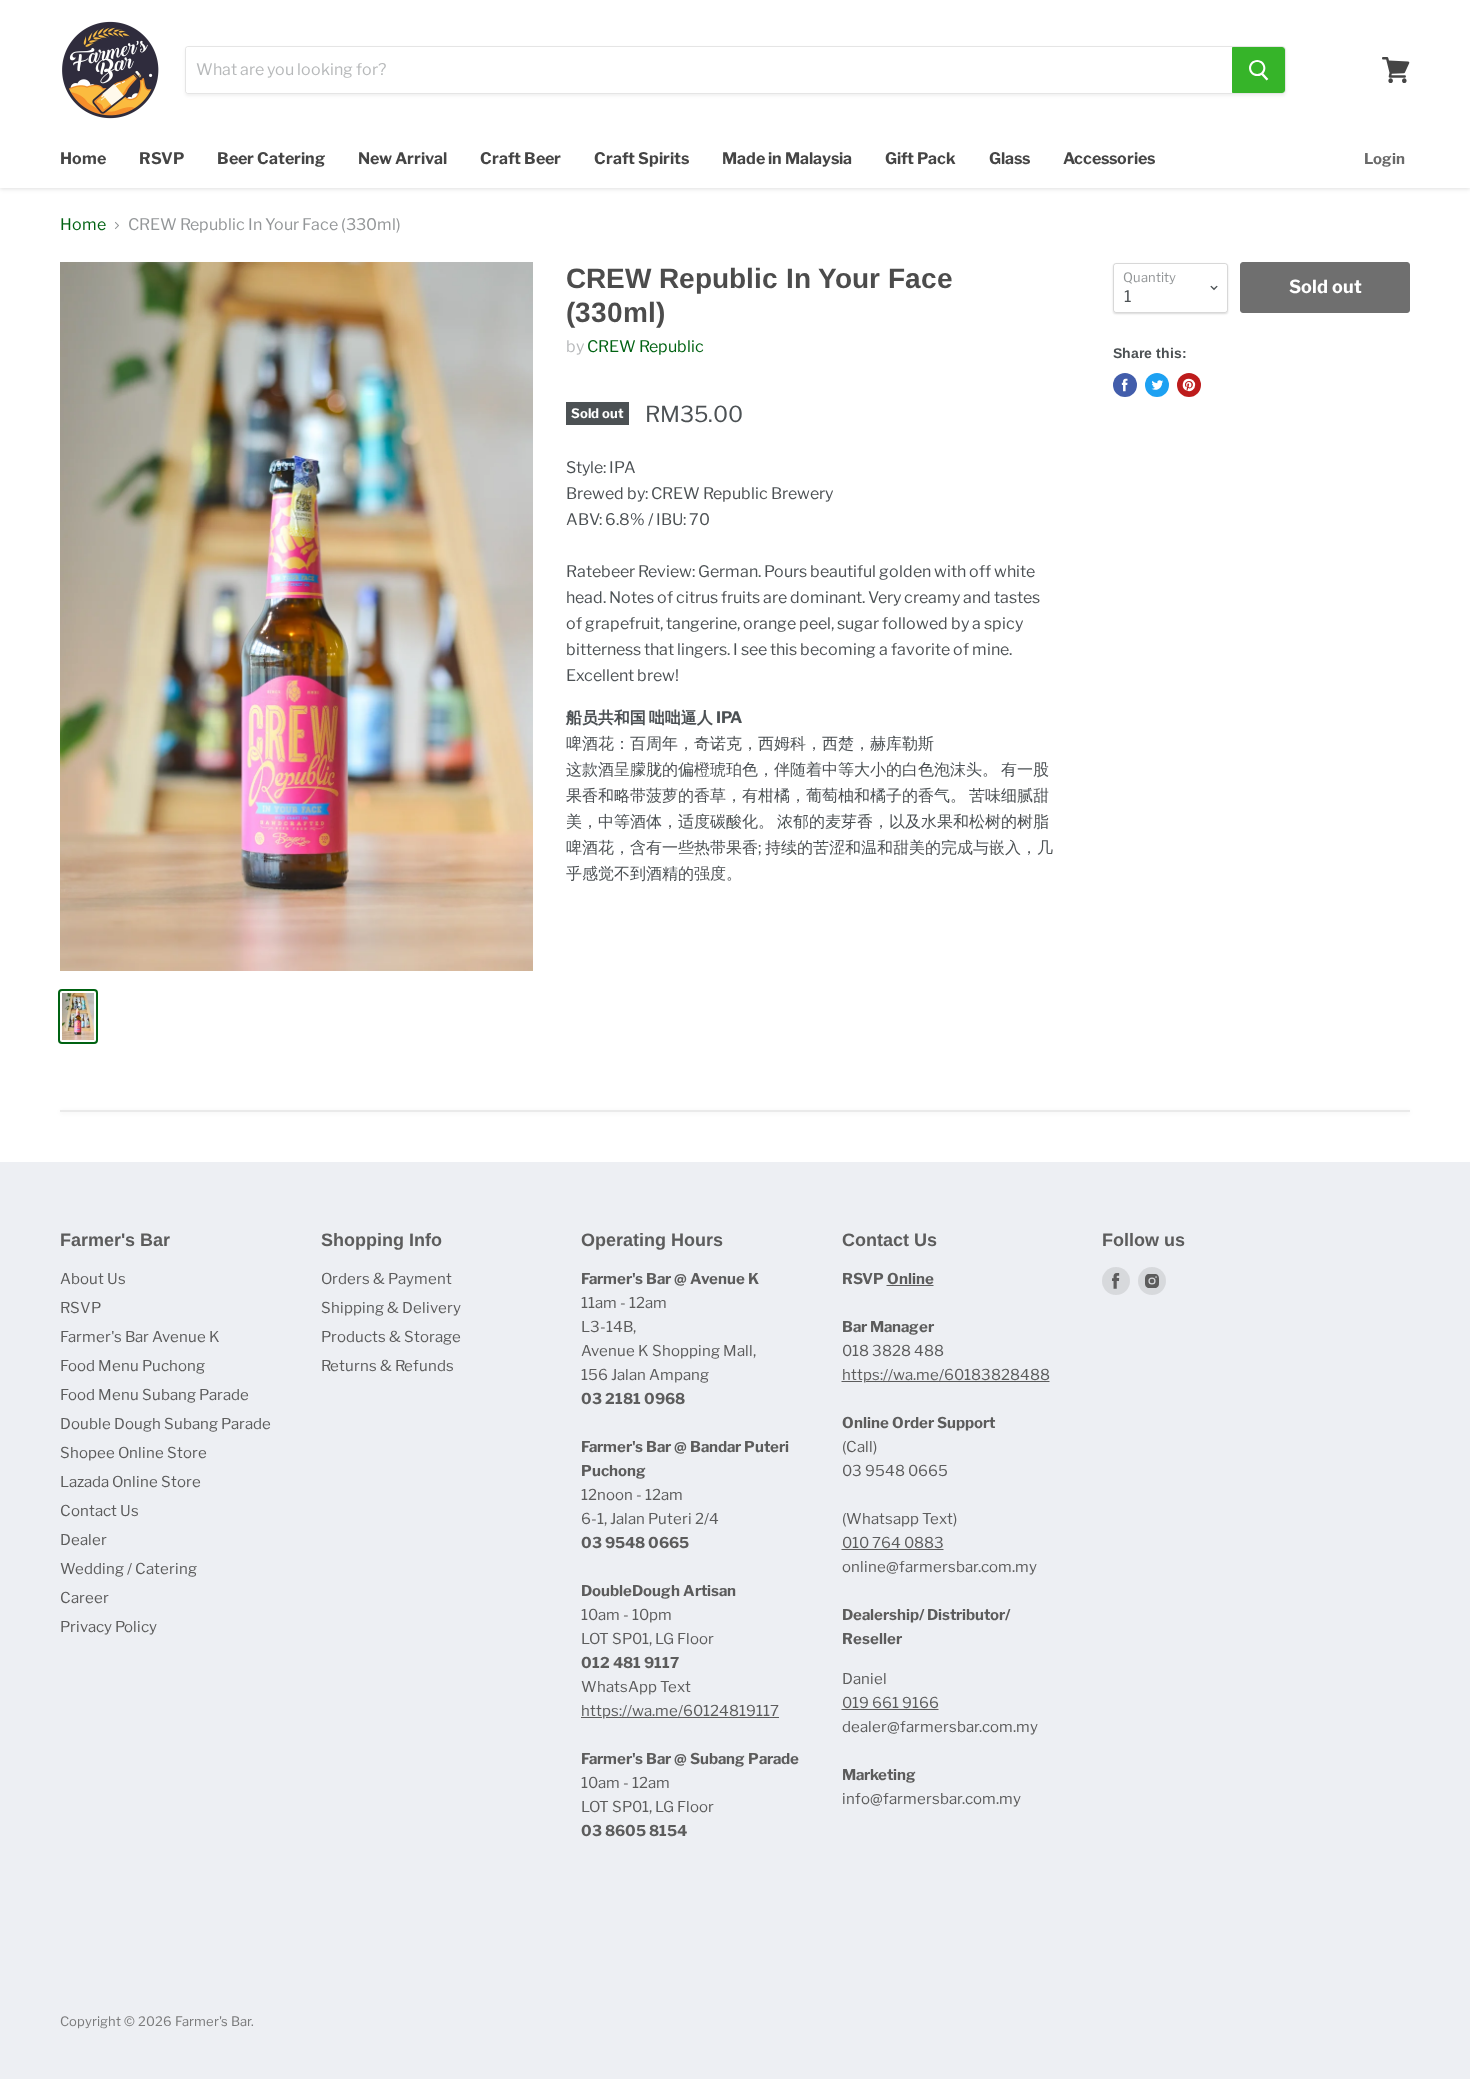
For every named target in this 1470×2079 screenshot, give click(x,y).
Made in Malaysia (787, 158)
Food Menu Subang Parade (154, 1395)
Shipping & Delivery (391, 1308)
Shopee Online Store (133, 1453)
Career (84, 1598)
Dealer (83, 1540)
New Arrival (402, 158)
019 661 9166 (890, 1703)
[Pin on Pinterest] (1189, 385)
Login (1384, 159)
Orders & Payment (386, 1279)
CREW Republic (645, 346)
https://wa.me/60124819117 (680, 1711)
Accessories (1109, 158)
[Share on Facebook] (1125, 385)
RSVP (161, 158)
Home (83, 158)
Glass (1009, 158)
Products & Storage (391, 1337)
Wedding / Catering (128, 1569)
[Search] (1258, 70)
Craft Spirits (641, 158)
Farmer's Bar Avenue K (140, 1337)
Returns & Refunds (387, 1366)
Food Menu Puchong (132, 1366)
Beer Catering (271, 158)
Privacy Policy (108, 1627)
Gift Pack (920, 158)
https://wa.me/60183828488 (946, 1375)
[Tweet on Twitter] (1157, 385)
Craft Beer (520, 158)
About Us (93, 1279)
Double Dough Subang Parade (165, 1424)
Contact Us (99, 1511)
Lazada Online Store (130, 1482)
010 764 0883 (893, 1543)
